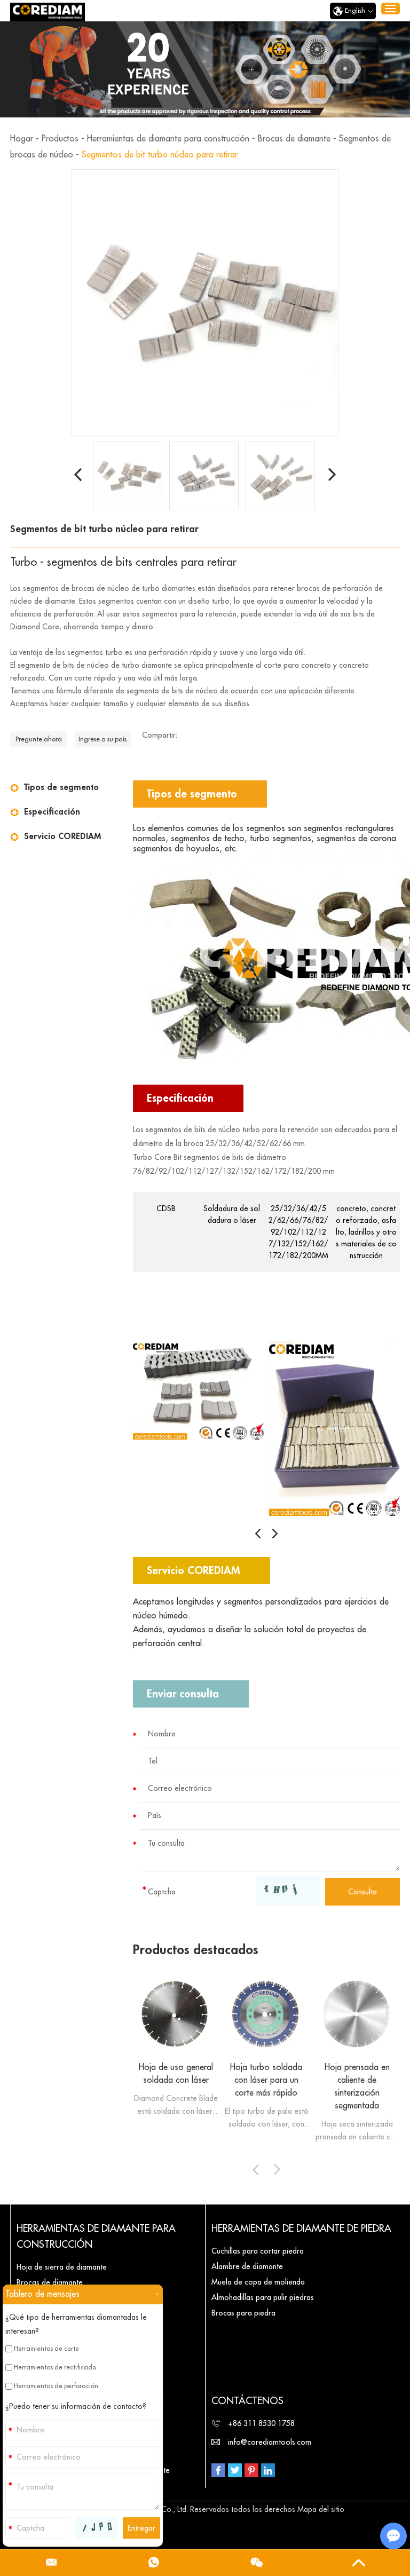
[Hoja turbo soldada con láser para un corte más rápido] (266, 2014)
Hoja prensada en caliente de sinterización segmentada (357, 2087)
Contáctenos (247, 2401)
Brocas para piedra (243, 2313)
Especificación (52, 812)
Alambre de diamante (247, 2266)
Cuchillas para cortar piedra (258, 2251)
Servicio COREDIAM (62, 836)
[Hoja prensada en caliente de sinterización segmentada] (357, 2014)
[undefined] (205, 303)
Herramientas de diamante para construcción (168, 139)
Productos (60, 139)
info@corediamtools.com (270, 2442)
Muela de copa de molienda (258, 2282)
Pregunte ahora (39, 739)
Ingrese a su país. (103, 739)
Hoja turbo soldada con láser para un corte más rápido (266, 2080)
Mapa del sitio (321, 2509)
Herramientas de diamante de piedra (301, 2229)
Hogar (22, 139)
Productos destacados (196, 1950)
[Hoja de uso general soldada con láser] (176, 2014)
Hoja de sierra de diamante (62, 2267)
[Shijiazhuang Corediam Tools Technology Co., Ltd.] (48, 12)
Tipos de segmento (61, 787)
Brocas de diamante (294, 139)
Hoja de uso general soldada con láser (176, 2074)
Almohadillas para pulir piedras (263, 2297)
